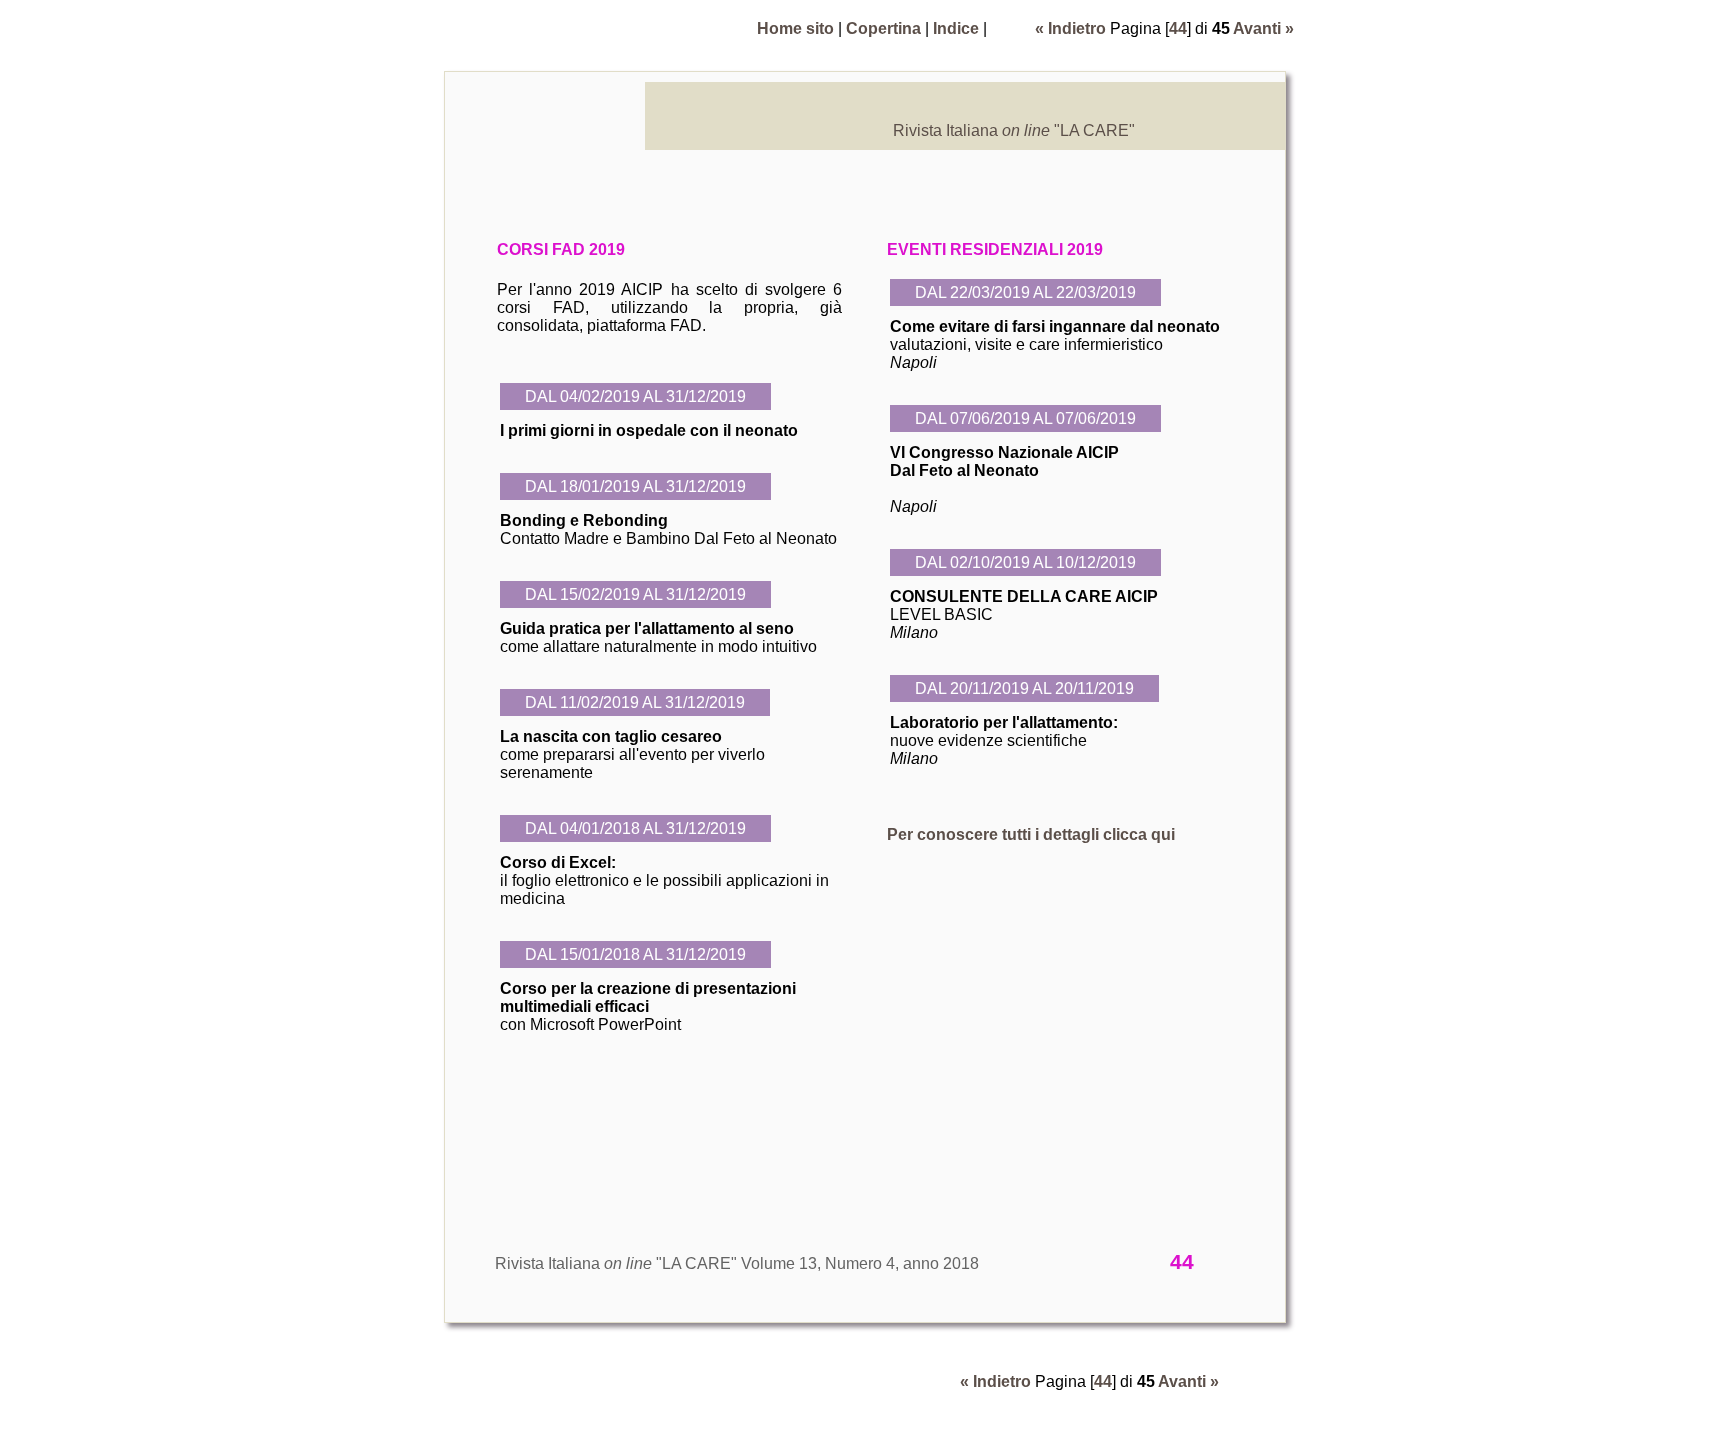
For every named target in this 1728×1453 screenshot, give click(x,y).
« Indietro (1070, 28)
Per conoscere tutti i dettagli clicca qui (1031, 834)
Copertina (883, 28)
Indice (956, 28)
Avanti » (1263, 28)
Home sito (795, 28)
